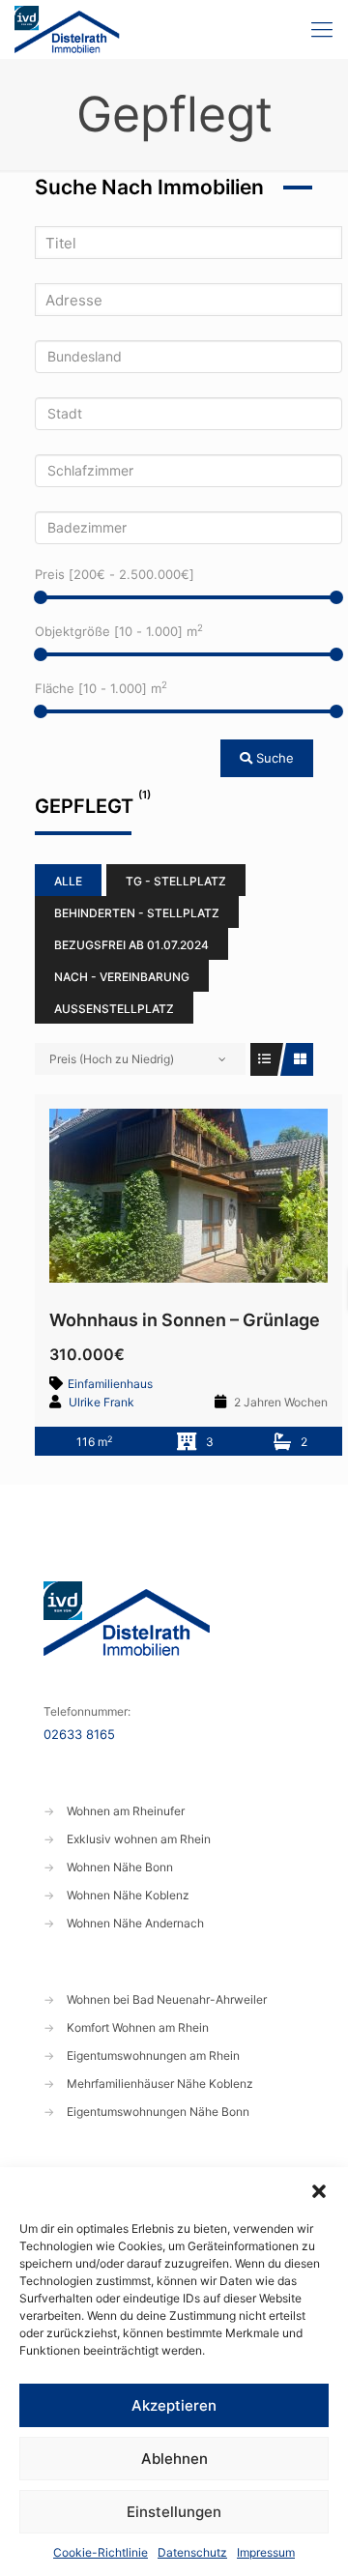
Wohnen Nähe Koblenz (128, 1895)
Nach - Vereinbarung (122, 977)
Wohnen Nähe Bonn (120, 1867)
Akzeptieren (174, 2405)
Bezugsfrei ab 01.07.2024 (131, 945)
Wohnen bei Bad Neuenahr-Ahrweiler (167, 1999)
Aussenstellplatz (114, 1009)
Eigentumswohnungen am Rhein (153, 2055)
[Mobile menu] (322, 29)
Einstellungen (174, 2512)
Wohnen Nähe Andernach (135, 1923)
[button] (319, 2191)
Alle (68, 881)
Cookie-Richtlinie (101, 2552)
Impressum (266, 2552)
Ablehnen (174, 2459)
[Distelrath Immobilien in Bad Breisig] (67, 29)
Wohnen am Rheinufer (126, 1811)
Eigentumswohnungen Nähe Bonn (158, 2112)
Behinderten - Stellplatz (137, 913)
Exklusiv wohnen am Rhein (139, 1839)
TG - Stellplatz (176, 881)
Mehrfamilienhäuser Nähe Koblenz (160, 2084)
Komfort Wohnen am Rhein (138, 2027)
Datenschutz (192, 2552)
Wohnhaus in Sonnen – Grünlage (185, 1320)
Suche (273, 758)
